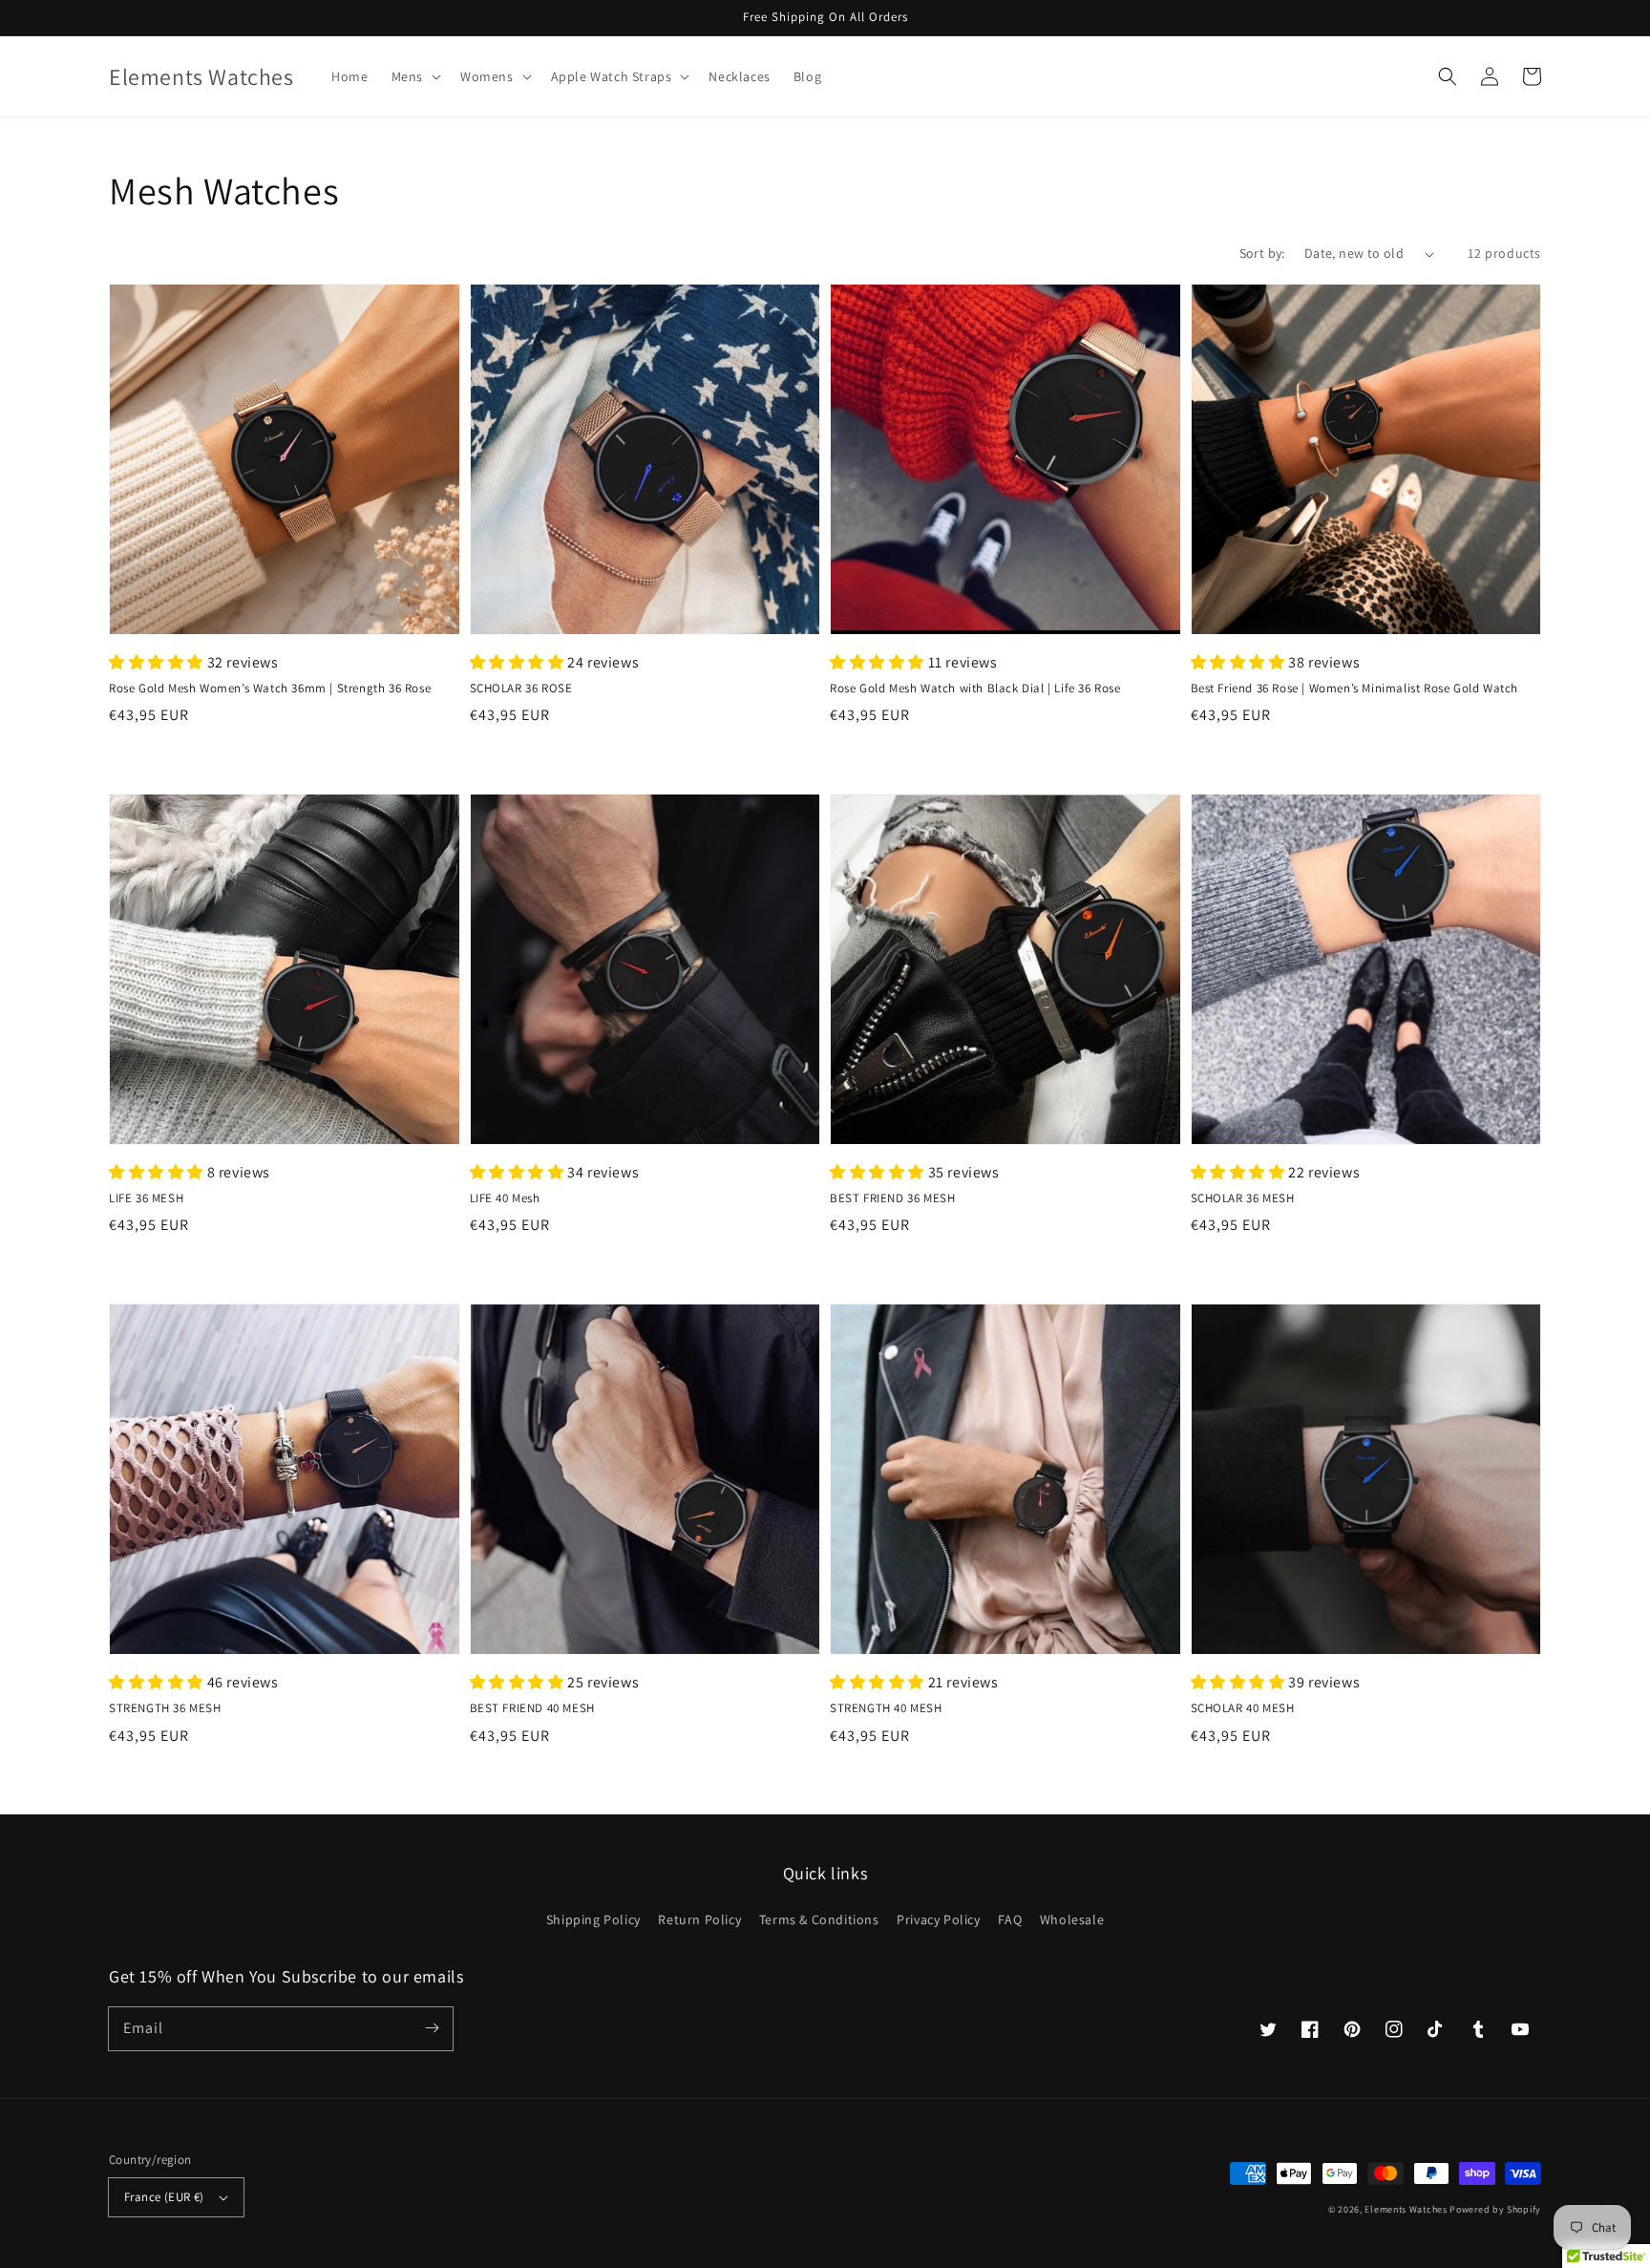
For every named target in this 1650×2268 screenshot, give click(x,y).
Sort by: (1262, 253)
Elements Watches (1406, 2209)
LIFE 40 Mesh (505, 1198)
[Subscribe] (432, 2028)
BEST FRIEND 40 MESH (532, 1708)
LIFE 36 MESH (146, 1198)
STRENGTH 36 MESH (165, 1708)
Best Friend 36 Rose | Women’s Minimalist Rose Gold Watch (1355, 688)
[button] (414, 76)
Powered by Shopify (1495, 2209)
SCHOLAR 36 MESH (1243, 1198)
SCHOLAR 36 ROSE (521, 688)
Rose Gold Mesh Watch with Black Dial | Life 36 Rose (975, 688)
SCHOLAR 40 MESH (1243, 1708)
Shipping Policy (593, 1919)
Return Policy (699, 1919)
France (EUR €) (164, 2197)
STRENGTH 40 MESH (886, 1708)
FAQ (1010, 1919)
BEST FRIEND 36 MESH (892, 1198)
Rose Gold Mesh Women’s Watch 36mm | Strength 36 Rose (270, 688)
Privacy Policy (938, 1919)
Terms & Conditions (819, 1919)
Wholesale (1072, 1919)
